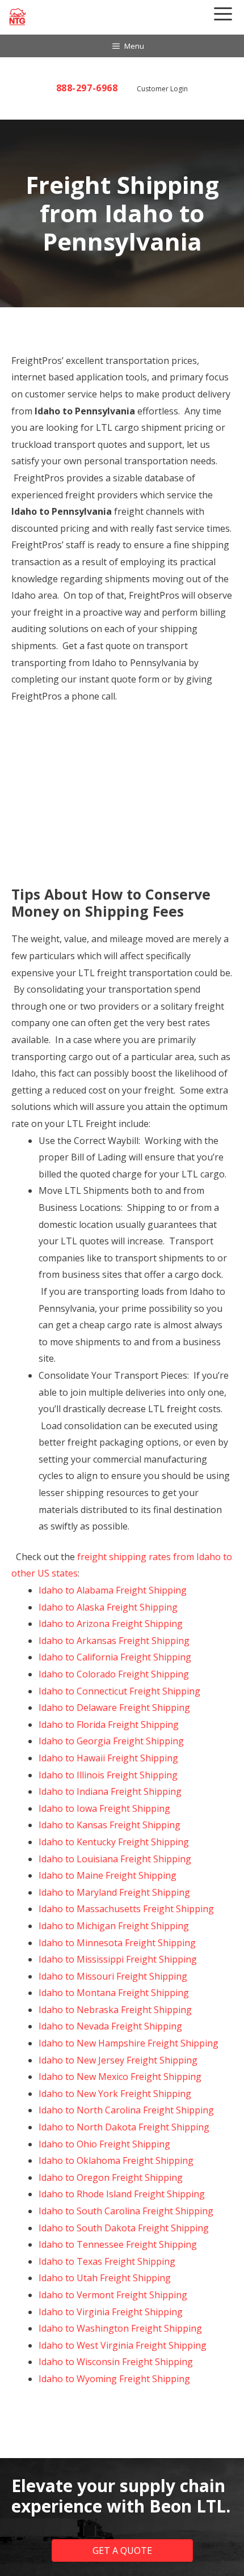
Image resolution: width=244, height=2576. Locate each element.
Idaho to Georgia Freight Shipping (111, 1741)
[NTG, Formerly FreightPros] (18, 17)
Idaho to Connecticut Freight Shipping (119, 1691)
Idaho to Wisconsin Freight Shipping (116, 2362)
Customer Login (162, 89)
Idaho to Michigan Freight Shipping (114, 1926)
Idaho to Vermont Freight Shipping (113, 2295)
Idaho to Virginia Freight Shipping (111, 2312)
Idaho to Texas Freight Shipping (107, 2261)
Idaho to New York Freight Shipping (115, 2094)
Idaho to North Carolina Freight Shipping (126, 2110)
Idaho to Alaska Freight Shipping (108, 1607)
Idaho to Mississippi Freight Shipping (118, 1959)
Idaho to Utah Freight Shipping (105, 2278)
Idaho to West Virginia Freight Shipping (123, 2345)
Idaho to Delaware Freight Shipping (114, 1708)
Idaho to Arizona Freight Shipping (111, 1624)
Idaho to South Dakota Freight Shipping (124, 2228)
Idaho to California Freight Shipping (115, 1657)
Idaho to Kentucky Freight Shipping (114, 1842)
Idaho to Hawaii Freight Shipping (108, 1758)
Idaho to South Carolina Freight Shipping (126, 2211)
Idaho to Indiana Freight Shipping (110, 1791)
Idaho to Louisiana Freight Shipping (115, 1859)
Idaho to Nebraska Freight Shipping (115, 2010)
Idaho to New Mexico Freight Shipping (120, 2077)
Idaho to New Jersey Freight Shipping (118, 2060)
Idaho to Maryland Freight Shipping (114, 1892)
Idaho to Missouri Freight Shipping (113, 1976)
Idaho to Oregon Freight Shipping (111, 2177)
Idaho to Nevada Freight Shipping (110, 2026)
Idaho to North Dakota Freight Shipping (124, 2127)
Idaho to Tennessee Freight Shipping (118, 2244)
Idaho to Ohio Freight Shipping (104, 2144)
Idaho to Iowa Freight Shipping (104, 1808)
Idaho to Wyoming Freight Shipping (114, 2379)
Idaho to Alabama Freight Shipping (113, 1590)
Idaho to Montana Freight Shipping (114, 1993)
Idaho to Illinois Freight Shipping (108, 1775)
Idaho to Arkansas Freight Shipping (114, 1641)
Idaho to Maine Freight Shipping (108, 1875)
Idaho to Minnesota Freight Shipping (117, 1943)
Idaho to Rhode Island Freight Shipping (122, 2194)
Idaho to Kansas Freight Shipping (110, 1825)
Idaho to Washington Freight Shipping (120, 2328)
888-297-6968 (87, 88)
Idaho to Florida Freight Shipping (109, 1725)
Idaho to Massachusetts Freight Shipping (126, 1909)
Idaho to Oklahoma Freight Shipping (116, 2160)
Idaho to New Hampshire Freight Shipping (129, 2043)
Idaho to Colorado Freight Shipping (114, 1674)
